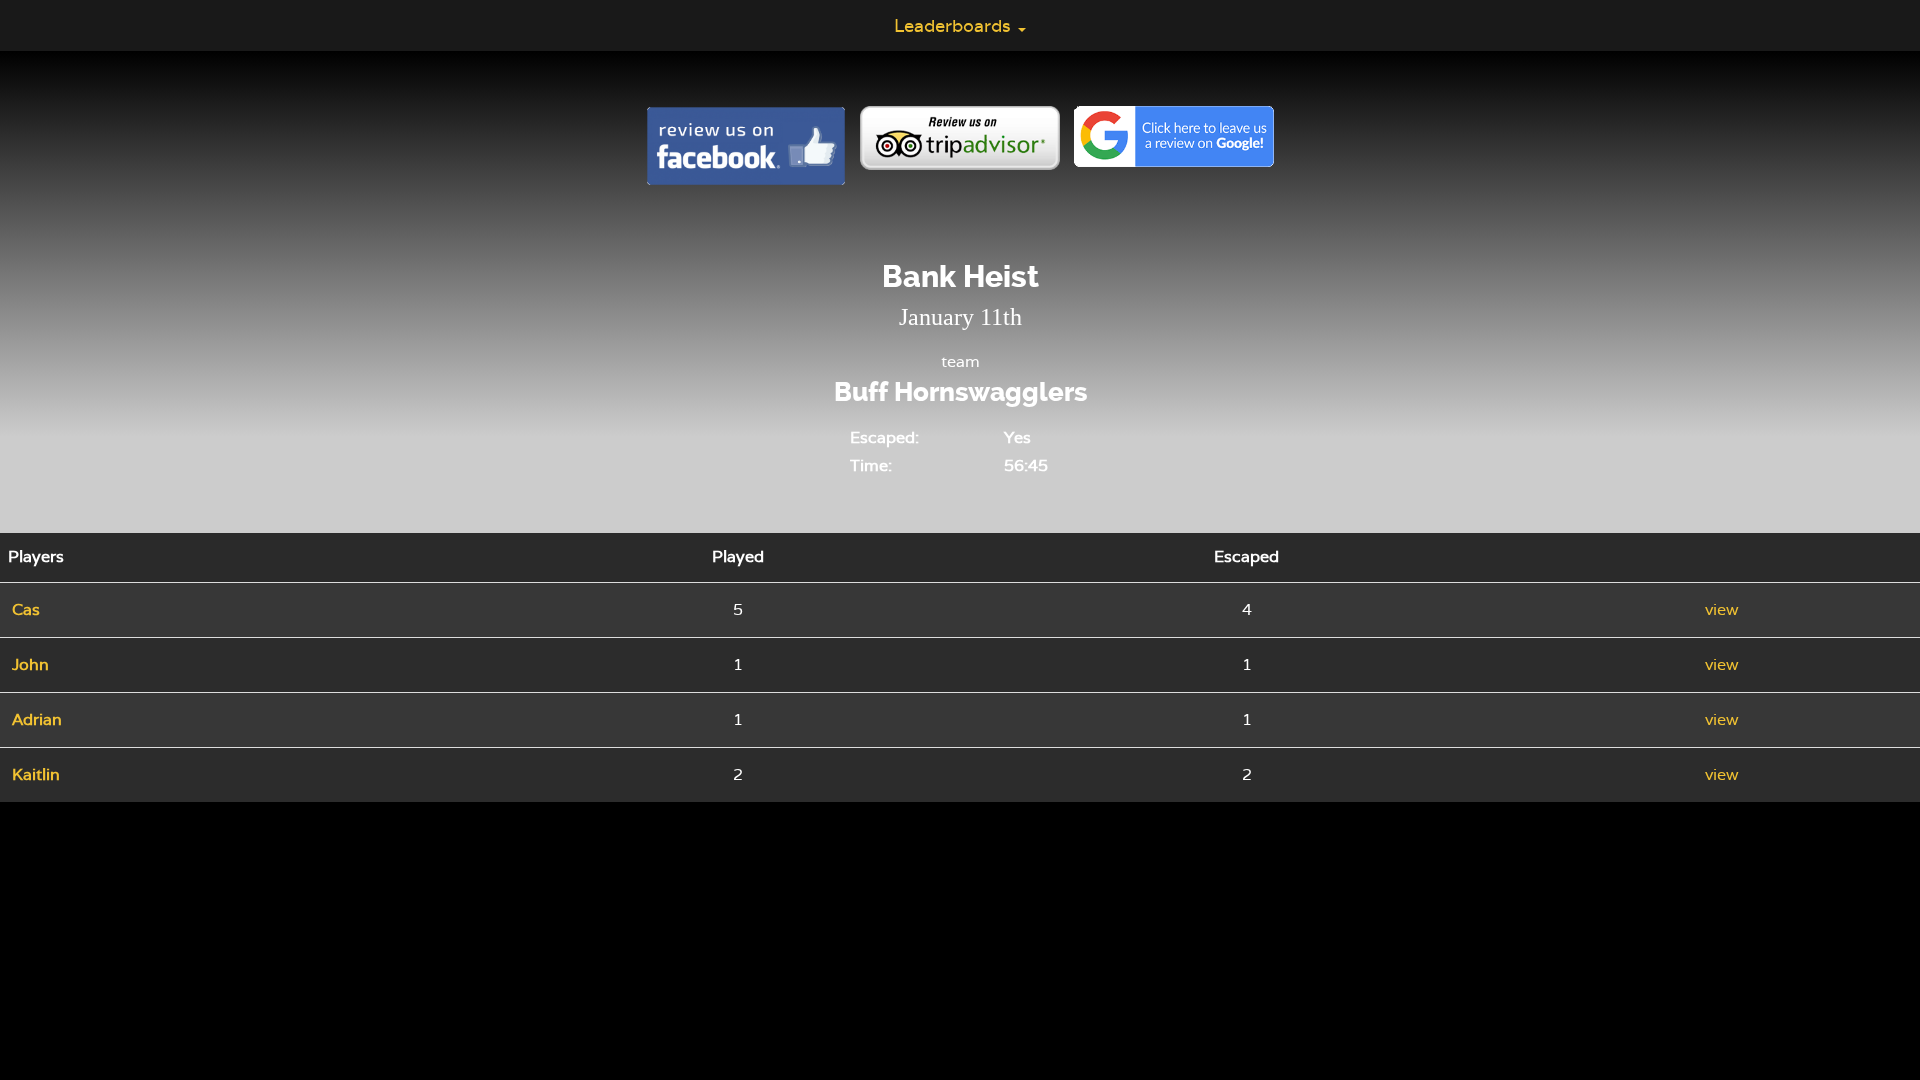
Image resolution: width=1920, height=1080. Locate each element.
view (1722, 609)
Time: (871, 465)
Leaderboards (955, 25)
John (30, 664)
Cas (26, 609)
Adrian (37, 719)
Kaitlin (36, 774)
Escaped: (884, 437)
